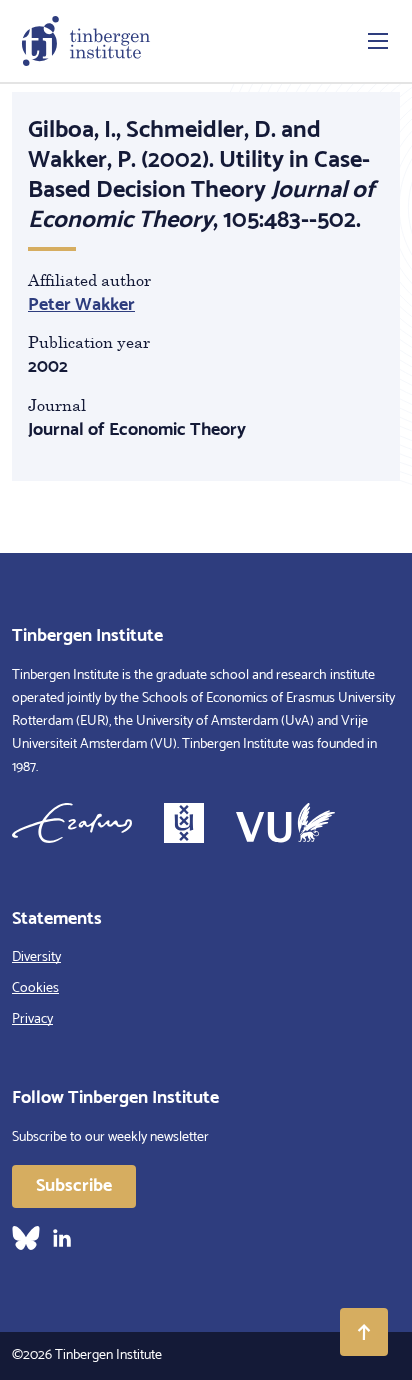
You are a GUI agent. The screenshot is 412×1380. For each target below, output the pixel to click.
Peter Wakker (81, 305)
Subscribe (74, 1186)
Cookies (35, 988)
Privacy (32, 1019)
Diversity (36, 957)
